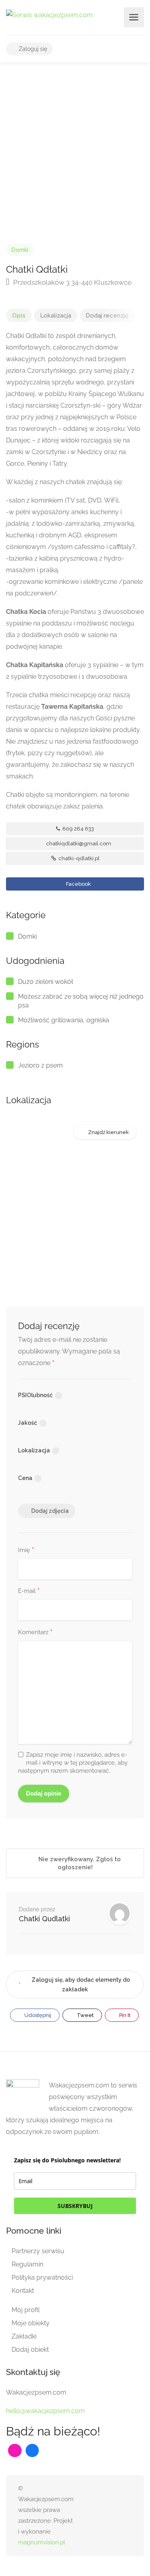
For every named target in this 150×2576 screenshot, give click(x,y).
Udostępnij (37, 2015)
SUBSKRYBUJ (75, 2206)
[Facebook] (32, 2451)
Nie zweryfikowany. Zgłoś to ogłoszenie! (79, 1863)
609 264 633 (78, 829)
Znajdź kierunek (108, 1132)
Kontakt (23, 2291)
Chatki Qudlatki (44, 1919)
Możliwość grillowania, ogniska (64, 1020)
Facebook (78, 884)
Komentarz (35, 1633)
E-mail (29, 1591)
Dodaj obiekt (30, 2350)
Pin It (124, 2015)
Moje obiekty (31, 2323)
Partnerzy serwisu (38, 2251)
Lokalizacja (56, 316)
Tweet (85, 2015)
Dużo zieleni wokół (46, 982)
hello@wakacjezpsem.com (45, 2411)
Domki (20, 250)
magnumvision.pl (42, 2542)
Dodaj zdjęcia (50, 1511)
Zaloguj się (32, 49)
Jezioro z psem (40, 1065)
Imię (26, 1550)
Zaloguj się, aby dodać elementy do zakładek (81, 1985)
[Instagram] (15, 2451)
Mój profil (26, 2310)
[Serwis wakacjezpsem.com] (49, 15)
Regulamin (27, 2264)
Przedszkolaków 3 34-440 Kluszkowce (72, 282)
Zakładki (24, 2336)
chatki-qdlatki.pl (78, 858)
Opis (19, 316)
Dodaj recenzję (107, 316)
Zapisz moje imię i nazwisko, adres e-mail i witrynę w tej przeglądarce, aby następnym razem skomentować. (73, 1763)
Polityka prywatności (42, 2277)
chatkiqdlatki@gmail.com (78, 844)
